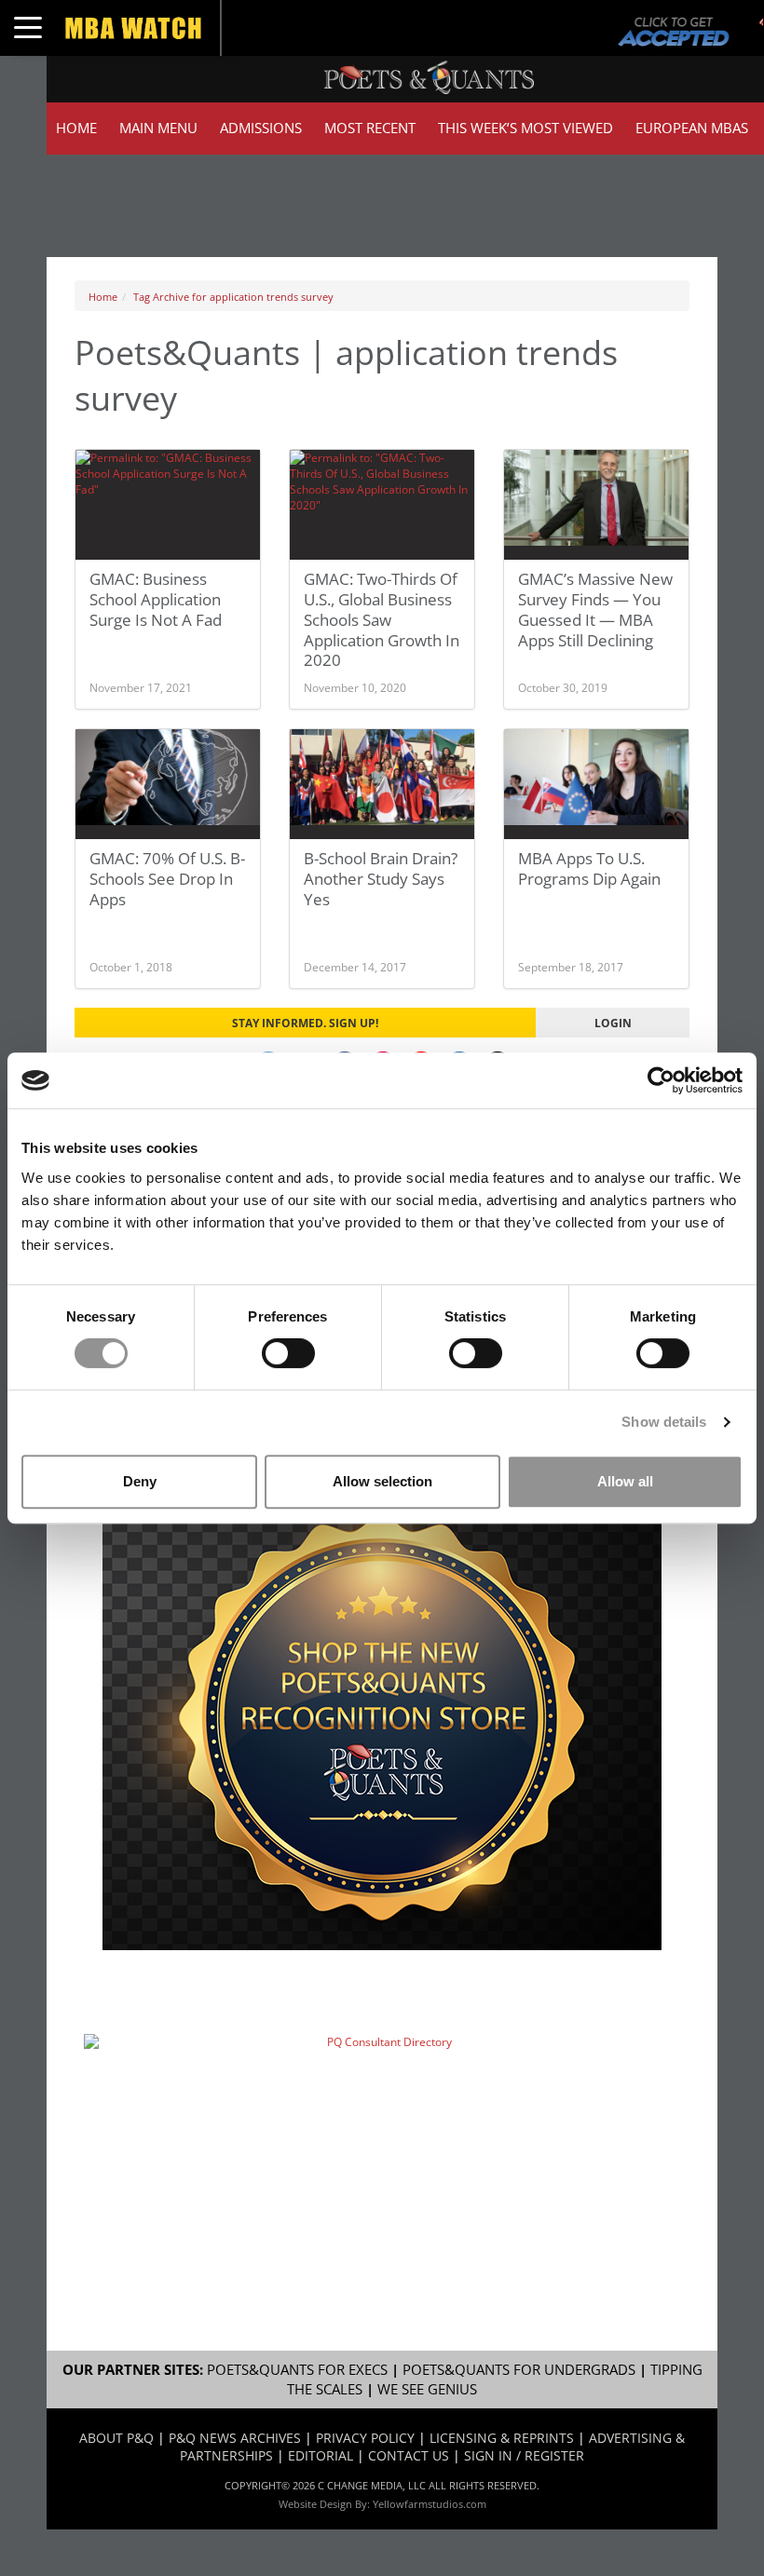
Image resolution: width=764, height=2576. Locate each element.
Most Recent (370, 128)
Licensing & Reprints (502, 2438)
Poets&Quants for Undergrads (519, 2370)
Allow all (625, 1481)
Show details (664, 1422)
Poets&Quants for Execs (297, 2370)
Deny (140, 1481)
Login (613, 1023)
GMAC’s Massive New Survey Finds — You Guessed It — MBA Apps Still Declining (595, 610)
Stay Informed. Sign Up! (305, 1023)
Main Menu (158, 128)
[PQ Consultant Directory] (382, 2127)
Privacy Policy (365, 2438)
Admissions (261, 128)
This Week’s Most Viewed (525, 128)
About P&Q (116, 2438)
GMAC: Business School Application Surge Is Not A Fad (156, 599)
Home (76, 128)
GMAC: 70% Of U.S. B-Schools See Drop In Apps (167, 879)
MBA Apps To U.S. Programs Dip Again (589, 868)
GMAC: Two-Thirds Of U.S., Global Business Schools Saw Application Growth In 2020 (382, 619)
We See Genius (427, 2389)
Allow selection (382, 1481)
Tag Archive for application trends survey (233, 297)
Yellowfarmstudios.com (430, 2504)
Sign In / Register (524, 2455)
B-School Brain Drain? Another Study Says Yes (381, 879)
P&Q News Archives (235, 2438)
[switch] (288, 1353)
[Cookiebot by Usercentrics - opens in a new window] (661, 1080)
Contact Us (409, 2455)
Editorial (321, 2455)
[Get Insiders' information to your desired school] (382, 1717)
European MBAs (692, 128)
